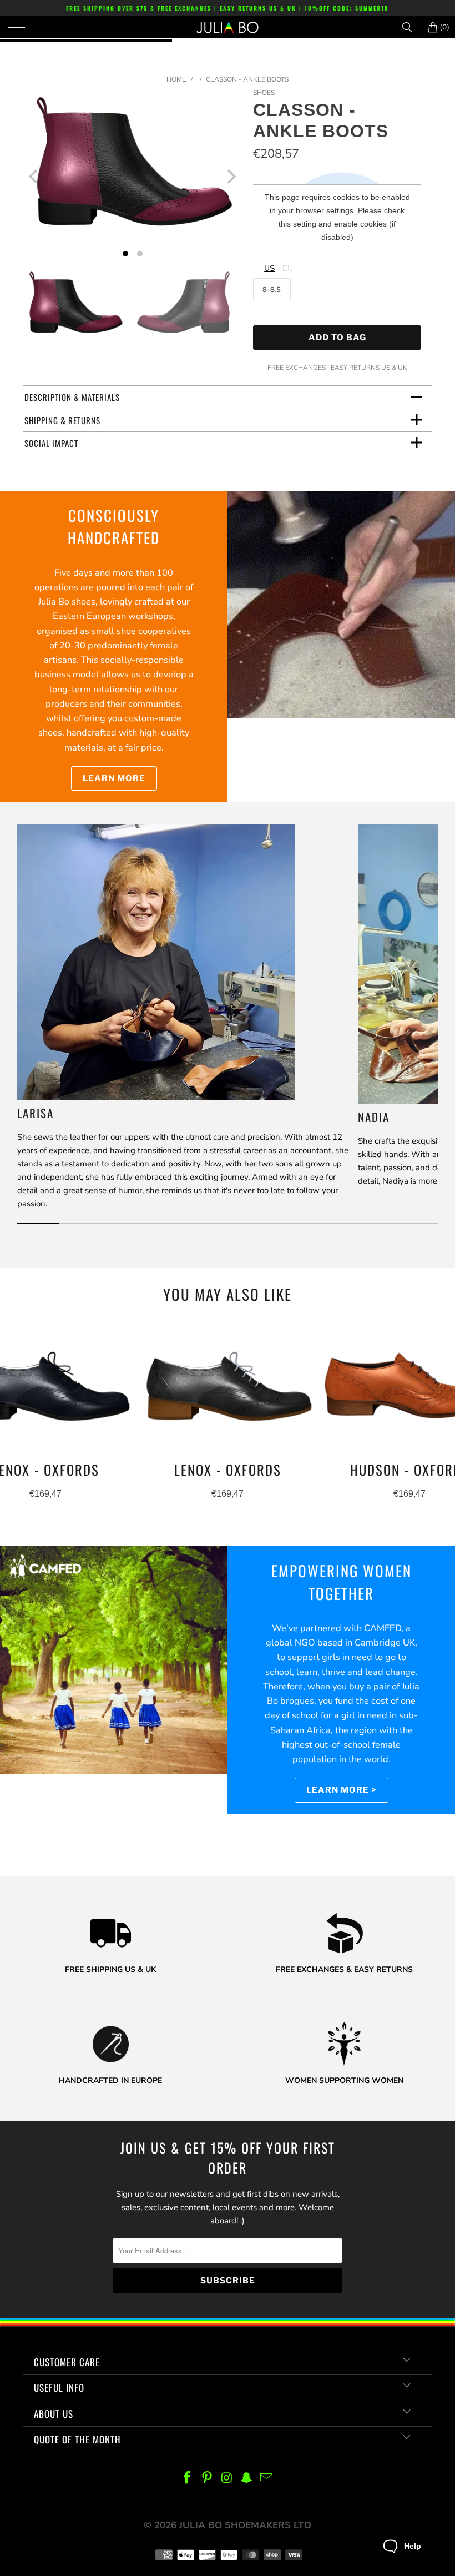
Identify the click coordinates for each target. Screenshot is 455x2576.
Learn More (114, 778)
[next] (231, 176)
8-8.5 (272, 290)
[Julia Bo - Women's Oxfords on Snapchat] (247, 2479)
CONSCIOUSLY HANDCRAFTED (114, 527)
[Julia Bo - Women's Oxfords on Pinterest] (207, 2479)
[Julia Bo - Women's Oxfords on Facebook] (188, 2479)
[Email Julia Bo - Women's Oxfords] (267, 2479)
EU (288, 268)
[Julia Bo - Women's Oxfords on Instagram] (227, 2479)
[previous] (34, 176)
